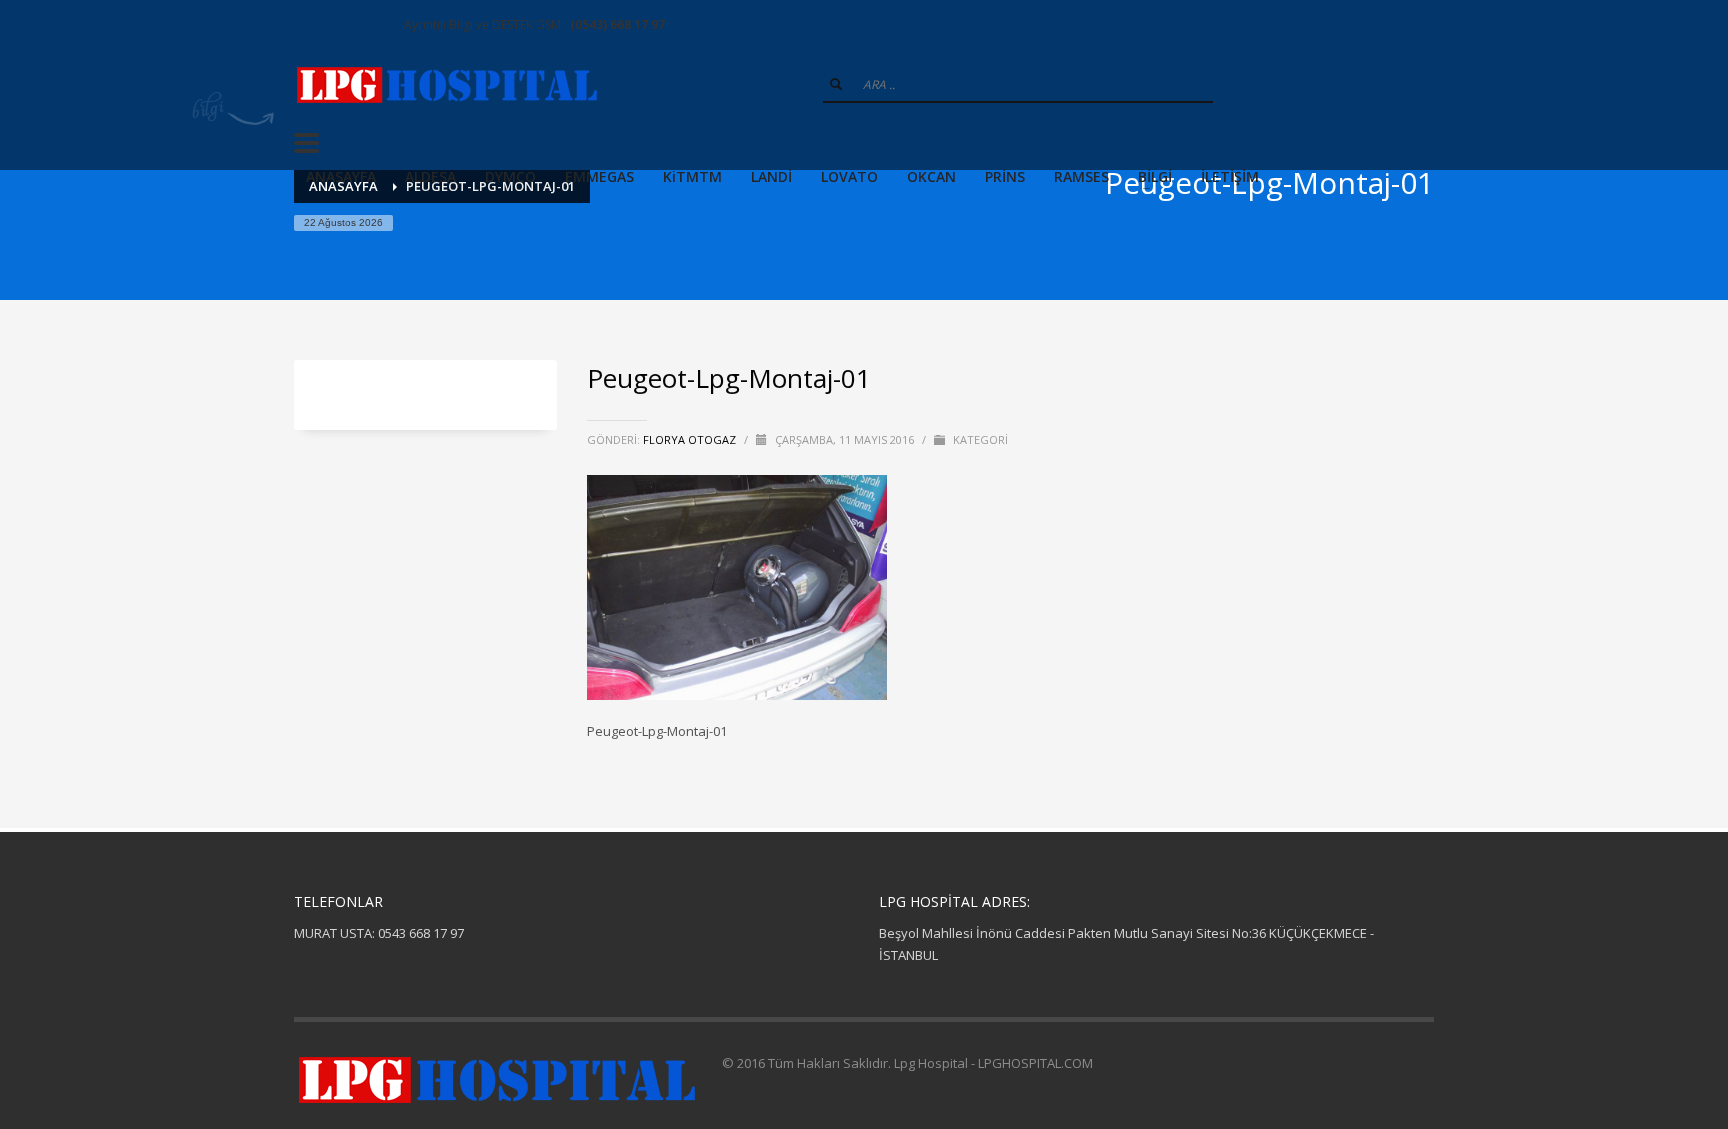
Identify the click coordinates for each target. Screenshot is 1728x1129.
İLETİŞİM (1230, 176)
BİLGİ (1155, 176)
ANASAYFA (341, 176)
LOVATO (849, 176)
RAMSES (1081, 176)
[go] (836, 84)
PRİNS (1005, 176)
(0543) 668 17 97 (617, 24)
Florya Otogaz (691, 439)
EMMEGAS (599, 176)
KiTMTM (692, 176)
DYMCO (510, 176)
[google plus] (339, 25)
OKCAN (931, 176)
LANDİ (771, 176)
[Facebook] (309, 25)
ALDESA (430, 176)
